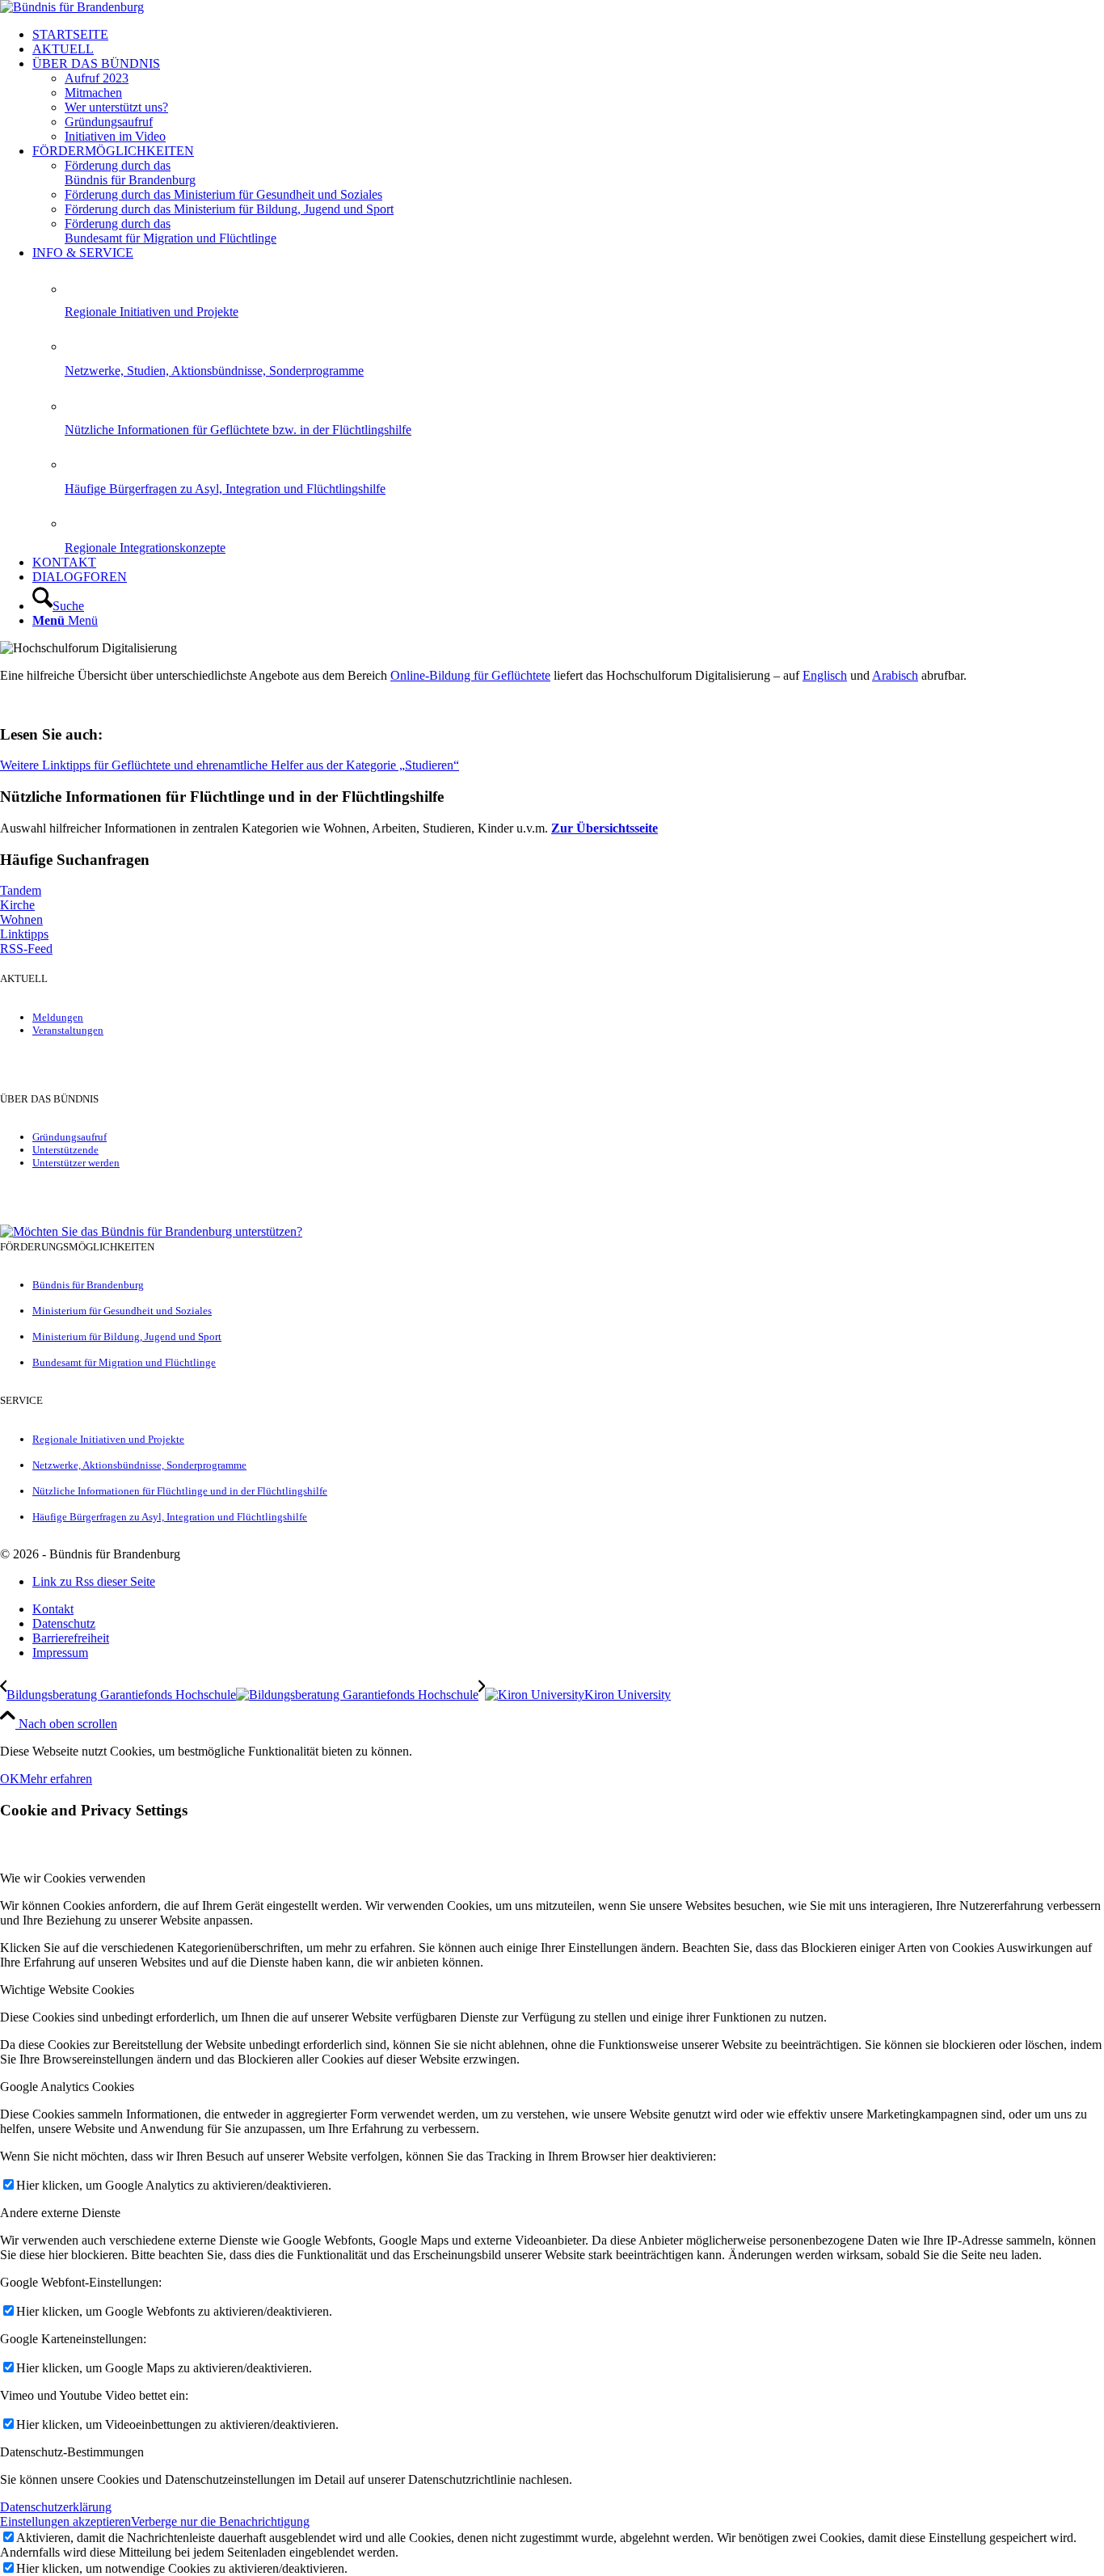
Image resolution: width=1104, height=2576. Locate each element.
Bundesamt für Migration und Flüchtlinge (124, 1362)
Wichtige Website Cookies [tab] (67, 1990)
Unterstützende (65, 1150)
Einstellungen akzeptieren (65, 2521)
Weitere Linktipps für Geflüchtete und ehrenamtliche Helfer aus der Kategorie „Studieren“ (230, 765)
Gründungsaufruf (70, 1137)
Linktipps (24, 934)
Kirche (17, 905)
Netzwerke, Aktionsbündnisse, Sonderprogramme (139, 1465)
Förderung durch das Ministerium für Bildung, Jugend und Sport (229, 209)
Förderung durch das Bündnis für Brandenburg (130, 173)
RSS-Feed (26, 949)
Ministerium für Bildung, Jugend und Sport (127, 1336)
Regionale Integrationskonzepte (145, 548)
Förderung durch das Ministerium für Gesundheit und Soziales (223, 194)
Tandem (21, 890)
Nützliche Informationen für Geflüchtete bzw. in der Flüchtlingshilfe (238, 430)
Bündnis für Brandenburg (88, 1285)
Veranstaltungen (68, 1030)
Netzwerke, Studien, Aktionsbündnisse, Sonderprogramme (214, 371)
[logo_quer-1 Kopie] (72, 7)
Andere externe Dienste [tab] (60, 2213)
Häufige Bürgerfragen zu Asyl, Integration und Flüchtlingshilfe (225, 489)
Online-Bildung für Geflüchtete (470, 675)
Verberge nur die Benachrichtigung (220, 2521)
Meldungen (58, 1017)
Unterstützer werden (76, 1163)
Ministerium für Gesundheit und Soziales (122, 1311)
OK (10, 1779)
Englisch (825, 675)
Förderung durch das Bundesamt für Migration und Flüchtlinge (171, 231)
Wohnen (21, 919)
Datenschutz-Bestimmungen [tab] (72, 2452)
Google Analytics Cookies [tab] (67, 2087)
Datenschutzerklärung (56, 2507)
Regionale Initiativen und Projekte (152, 312)
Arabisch (895, 675)
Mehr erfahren (56, 1779)
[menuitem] (568, 35)
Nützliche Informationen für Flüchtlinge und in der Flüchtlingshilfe (180, 1491)
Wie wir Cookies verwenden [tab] (73, 1878)
